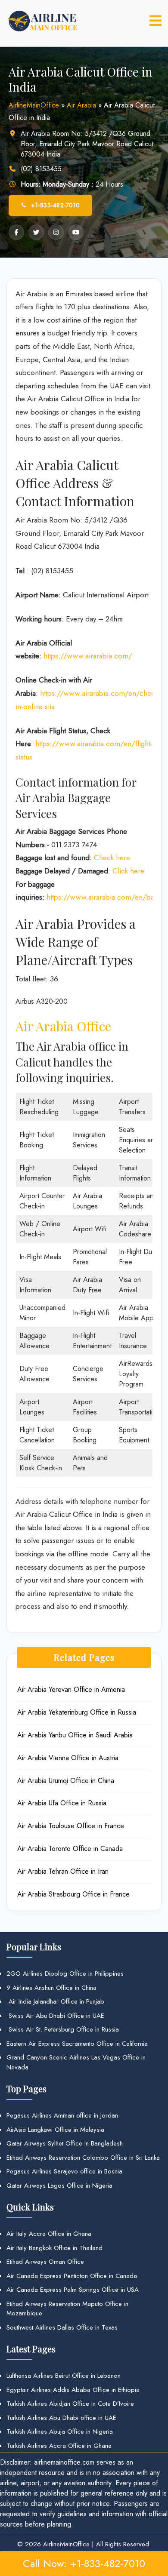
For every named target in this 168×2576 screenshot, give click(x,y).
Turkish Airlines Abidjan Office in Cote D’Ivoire (70, 2404)
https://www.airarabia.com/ (88, 656)
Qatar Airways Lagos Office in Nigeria (59, 2186)
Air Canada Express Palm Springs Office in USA (73, 2290)
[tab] (156, 21)
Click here (128, 871)
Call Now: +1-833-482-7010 (84, 2563)
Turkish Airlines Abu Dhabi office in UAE (61, 2418)
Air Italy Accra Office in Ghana (49, 2234)
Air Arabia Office (63, 1026)
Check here (112, 858)
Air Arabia (81, 105)
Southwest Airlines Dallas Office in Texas (62, 2327)
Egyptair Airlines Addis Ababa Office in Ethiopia (73, 2390)
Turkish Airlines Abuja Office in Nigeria (60, 2432)
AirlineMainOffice (34, 105)
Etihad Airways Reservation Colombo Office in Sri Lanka (83, 2158)
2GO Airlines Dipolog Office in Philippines (65, 1973)
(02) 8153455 (41, 169)
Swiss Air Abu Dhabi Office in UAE (55, 2016)
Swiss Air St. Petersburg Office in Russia (63, 2029)
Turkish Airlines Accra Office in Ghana (59, 2446)
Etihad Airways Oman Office (45, 2262)
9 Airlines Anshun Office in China (51, 1988)
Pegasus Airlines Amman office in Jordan (62, 2115)
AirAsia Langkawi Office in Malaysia (55, 2130)
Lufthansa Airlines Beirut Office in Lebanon (64, 2376)
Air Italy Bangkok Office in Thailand (54, 2248)
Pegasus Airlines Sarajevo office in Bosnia (64, 2171)
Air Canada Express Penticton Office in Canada (72, 2276)
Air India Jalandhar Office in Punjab (55, 2001)
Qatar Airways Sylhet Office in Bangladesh (65, 2143)
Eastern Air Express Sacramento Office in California (77, 2044)
